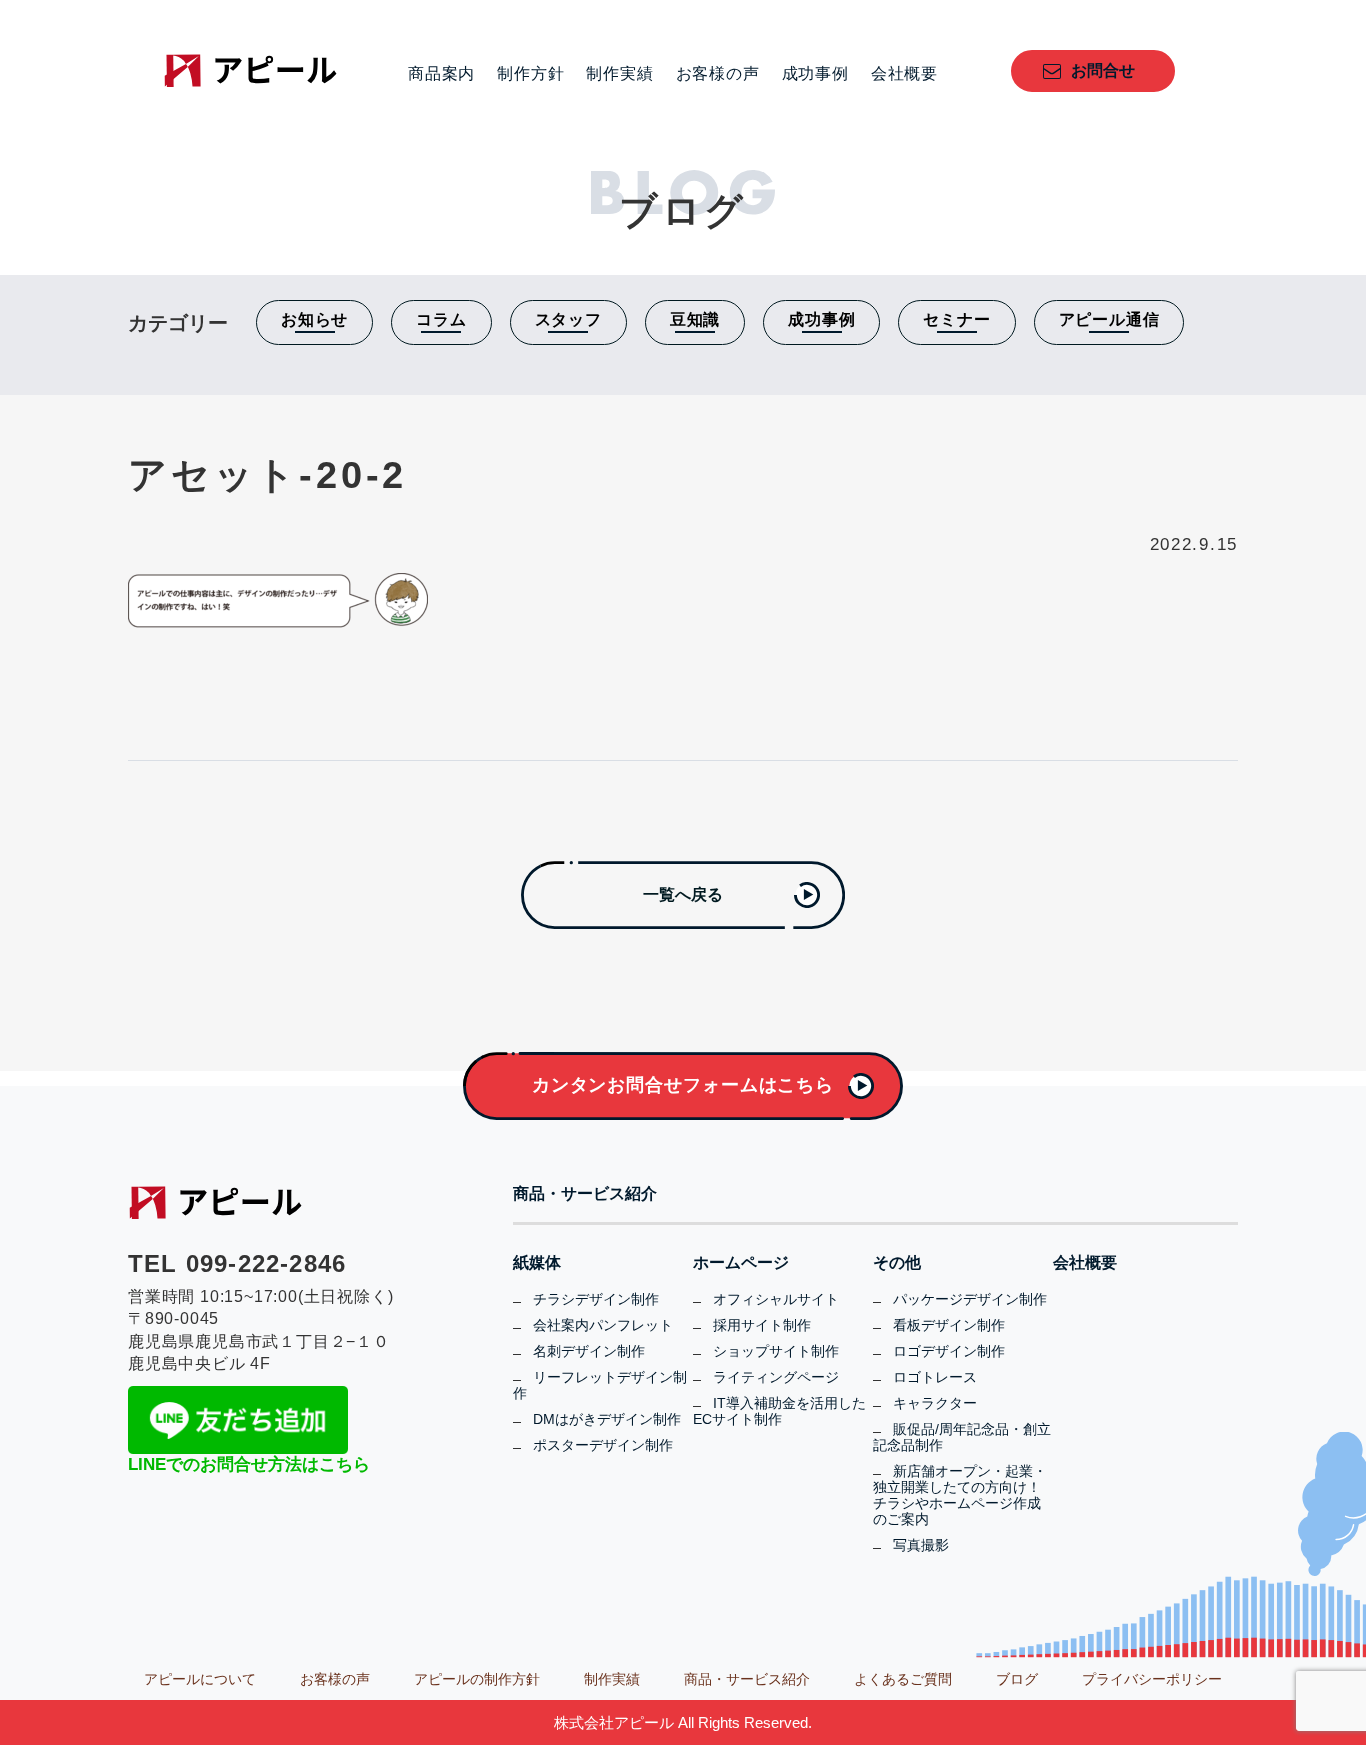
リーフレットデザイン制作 (600, 1385)
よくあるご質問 (903, 1679)
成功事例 (815, 74)
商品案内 (441, 74)
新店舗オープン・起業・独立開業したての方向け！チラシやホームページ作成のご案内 (960, 1495)
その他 (897, 1263)
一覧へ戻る (683, 894)
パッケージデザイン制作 (970, 1299)
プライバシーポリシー (1152, 1679)
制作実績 (619, 74)
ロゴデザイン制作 (949, 1351)
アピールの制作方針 (477, 1679)
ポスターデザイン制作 (603, 1445)
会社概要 (904, 74)
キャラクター (935, 1403)
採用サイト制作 (762, 1325)
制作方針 (530, 74)
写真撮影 (921, 1545)
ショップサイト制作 (776, 1351)
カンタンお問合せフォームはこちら (683, 1085)
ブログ (1017, 1679)
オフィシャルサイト (776, 1299)
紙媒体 (537, 1263)
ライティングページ (776, 1377)
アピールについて (200, 1679)
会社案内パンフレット (603, 1325)
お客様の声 (718, 74)
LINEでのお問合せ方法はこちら (249, 1464)
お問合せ (1103, 70)
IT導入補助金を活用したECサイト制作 (779, 1411)
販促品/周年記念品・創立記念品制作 (962, 1437)
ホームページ (741, 1263)
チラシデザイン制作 (596, 1299)
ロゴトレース (935, 1377)
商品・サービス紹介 (585, 1194)
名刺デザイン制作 (589, 1351)
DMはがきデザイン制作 (607, 1419)
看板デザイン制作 (949, 1325)
